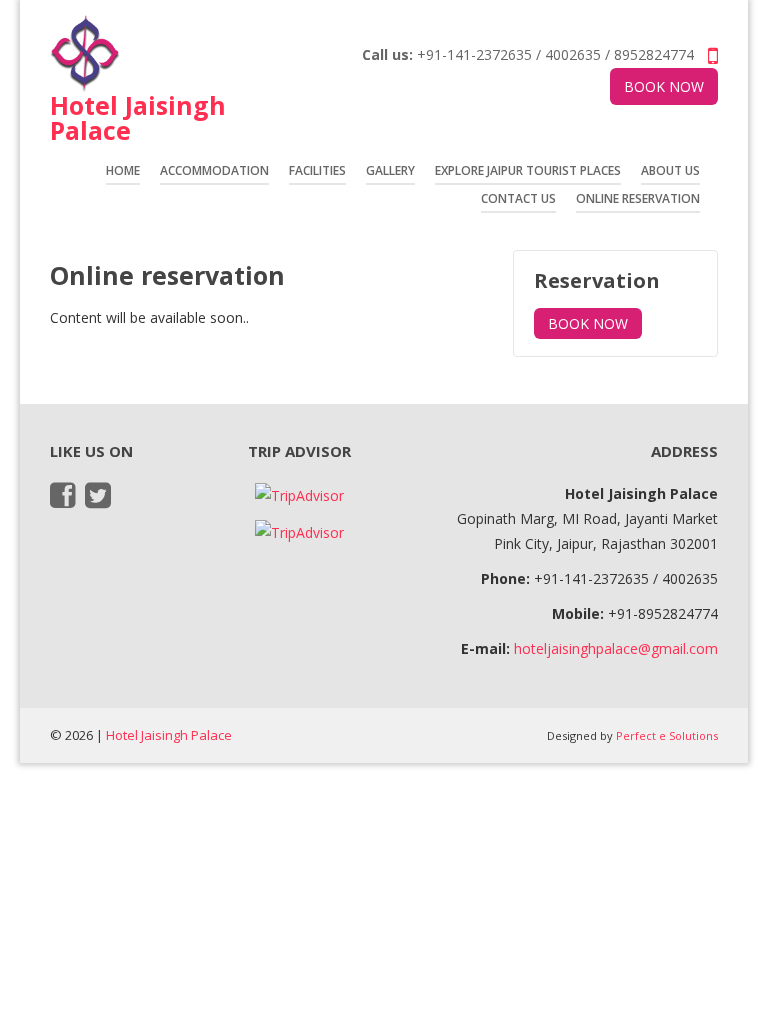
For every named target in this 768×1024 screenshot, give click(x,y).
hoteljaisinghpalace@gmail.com (616, 648)
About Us (670, 170)
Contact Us (518, 198)
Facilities (317, 170)
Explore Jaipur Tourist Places (528, 170)
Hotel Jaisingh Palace (169, 735)
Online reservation (638, 198)
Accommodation (214, 170)
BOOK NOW (664, 86)
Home (123, 170)
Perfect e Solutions (667, 735)
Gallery (390, 170)
